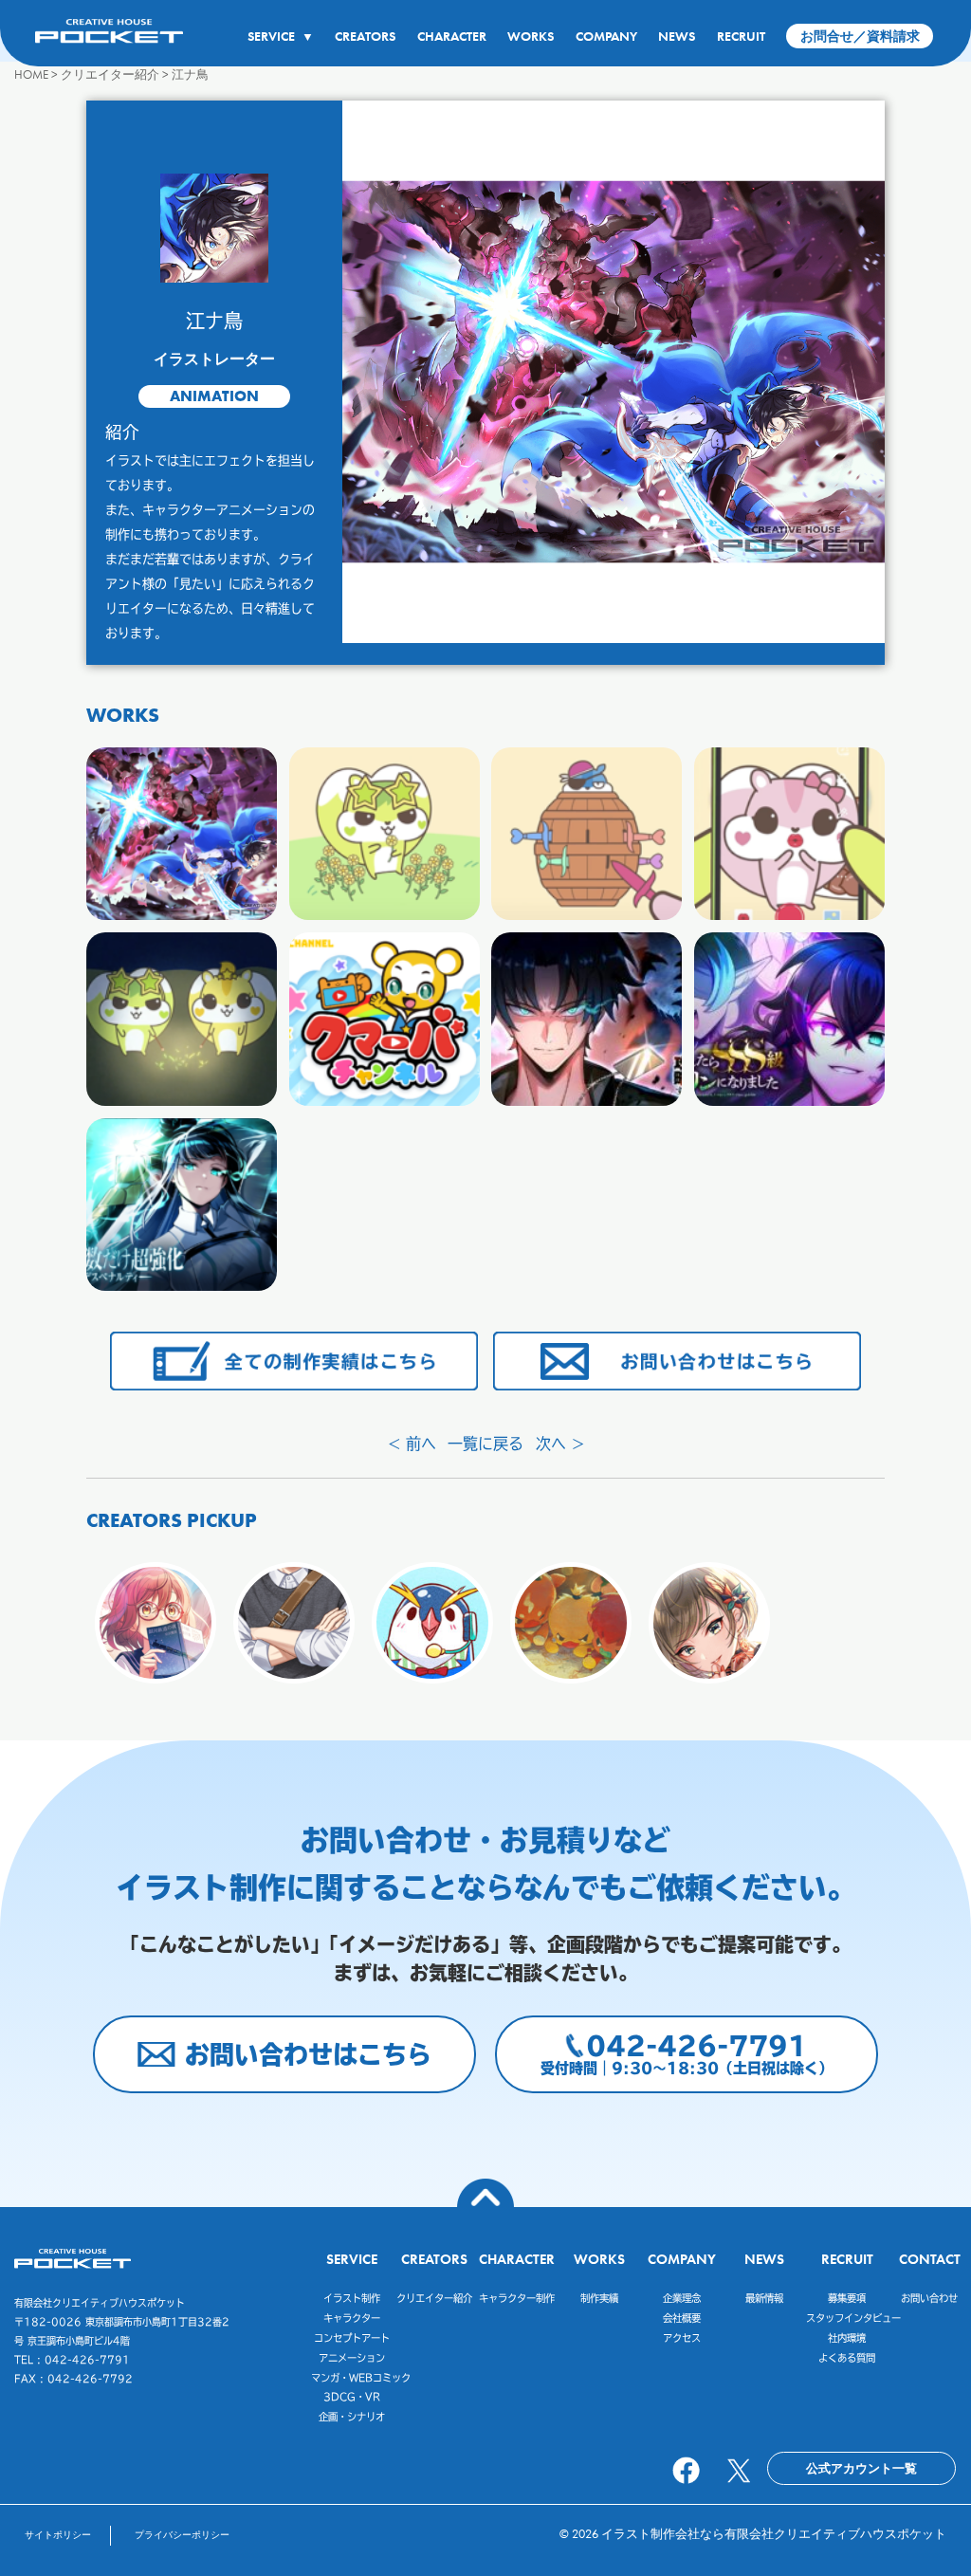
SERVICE (280, 36)
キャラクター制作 (517, 2298)
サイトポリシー (58, 2535)
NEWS (677, 36)
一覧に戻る (485, 1444)
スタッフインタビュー (853, 2318)
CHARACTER (452, 36)
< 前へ (412, 1444)
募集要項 (847, 2298)
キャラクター (352, 2318)
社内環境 (847, 2338)
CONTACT (930, 2259)
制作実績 (599, 2298)
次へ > (560, 1444)
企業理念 (682, 2298)
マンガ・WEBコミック (361, 2378)
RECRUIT (741, 36)
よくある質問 (847, 2358)
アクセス (682, 2338)
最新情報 (764, 2298)
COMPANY (606, 36)
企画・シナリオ (352, 2417)
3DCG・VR (352, 2397)
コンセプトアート (352, 2338)
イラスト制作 (352, 2298)
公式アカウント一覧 (861, 2468)
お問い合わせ (929, 2298)
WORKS (531, 36)
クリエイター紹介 (434, 2298)
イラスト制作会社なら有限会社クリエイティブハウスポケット (774, 2534)
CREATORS (365, 36)
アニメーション (352, 2358)
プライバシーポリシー (182, 2535)
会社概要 (682, 2318)
